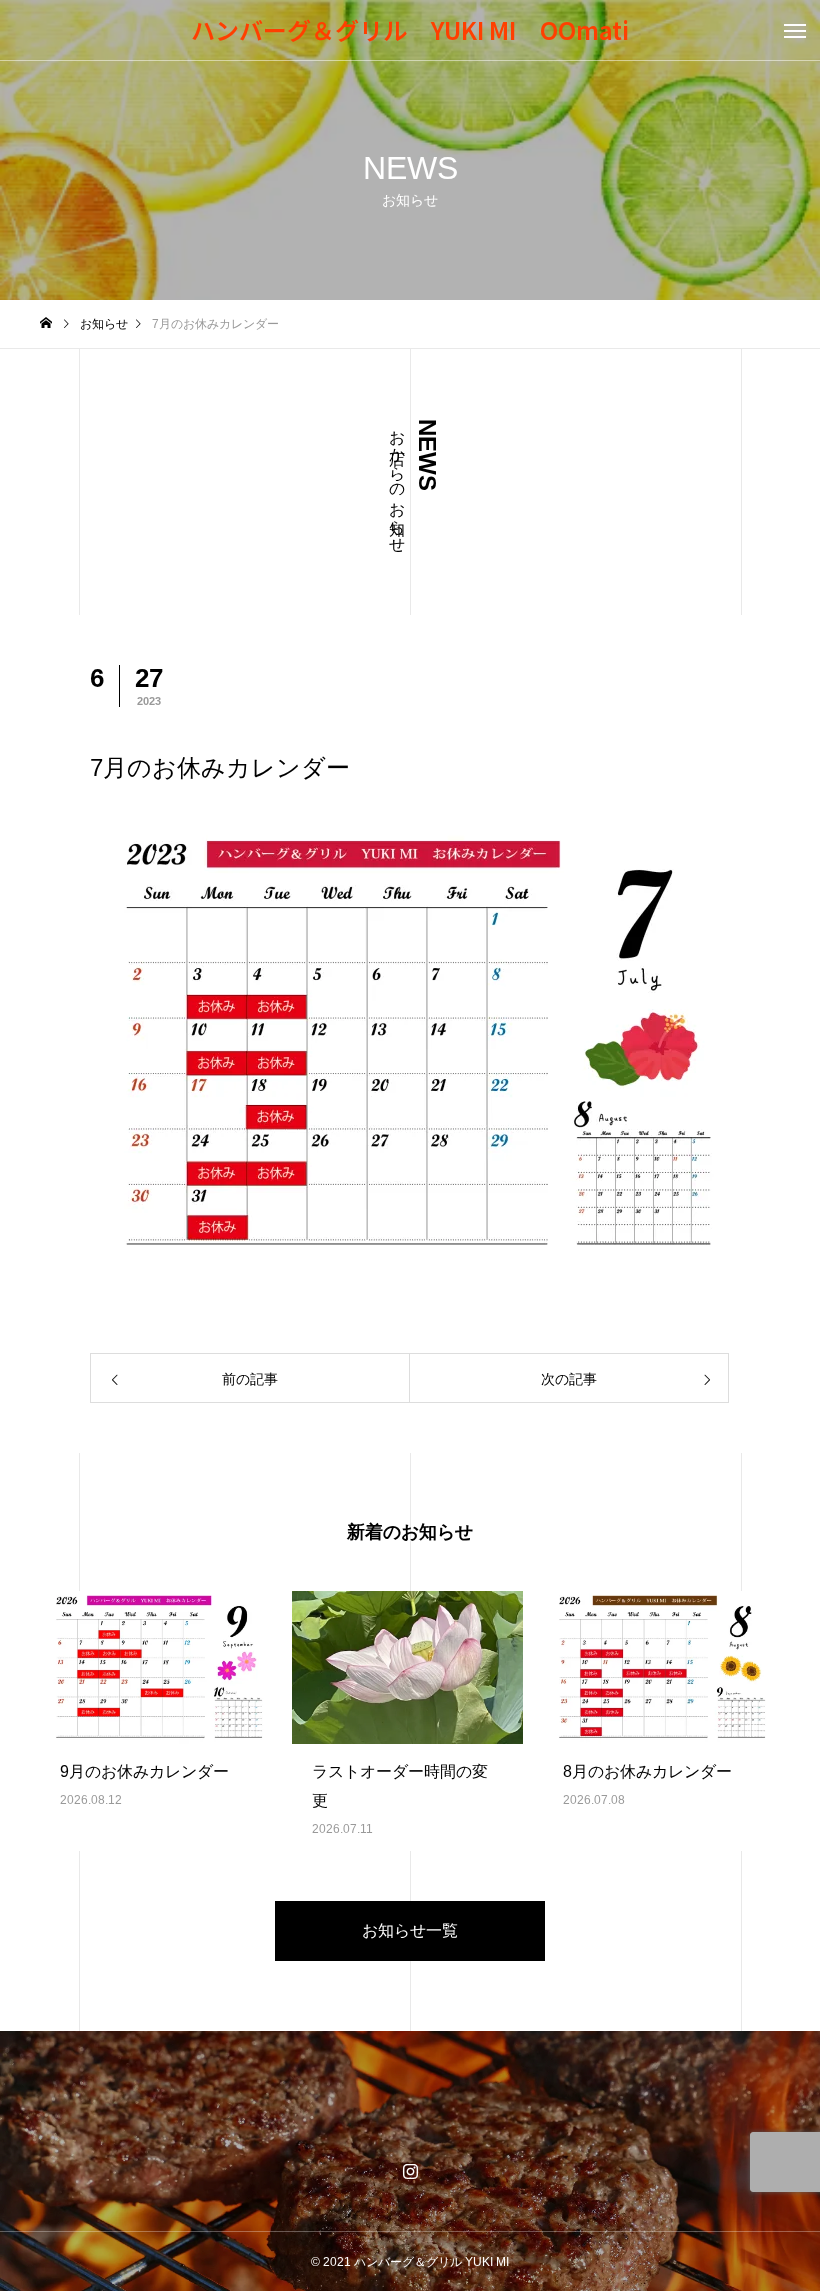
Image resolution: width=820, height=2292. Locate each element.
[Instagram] (410, 2171)
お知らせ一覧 (410, 1930)
